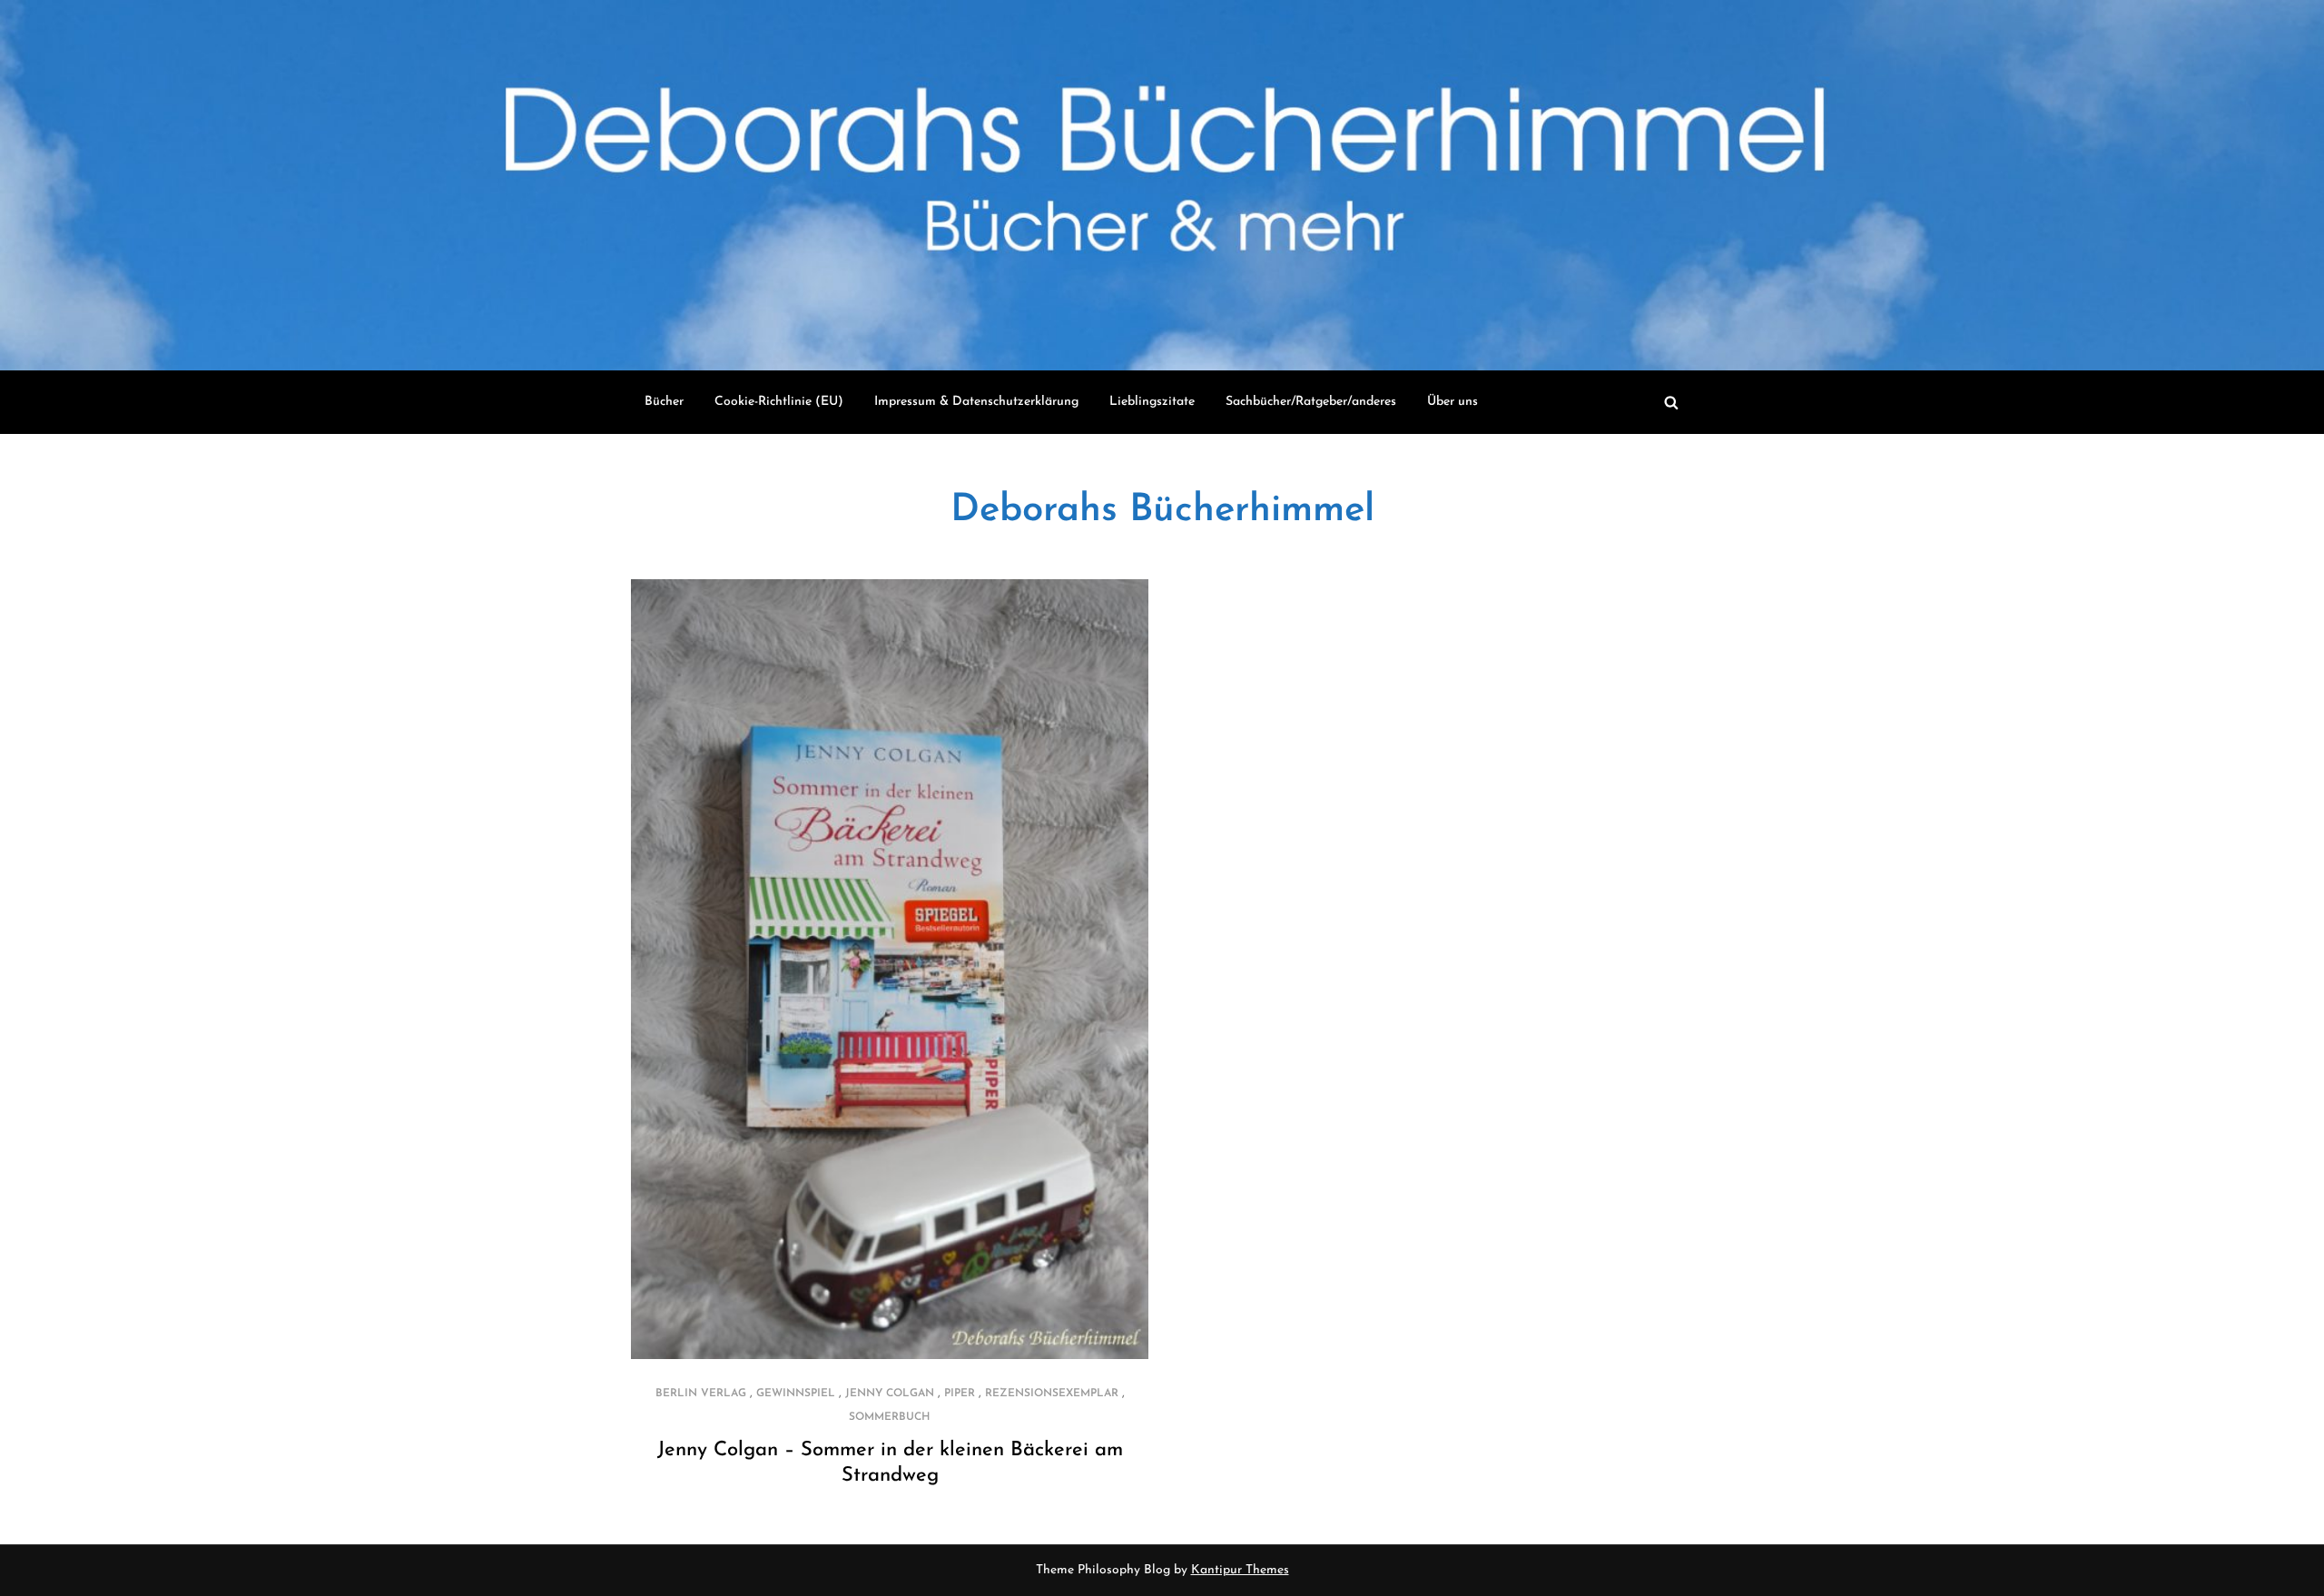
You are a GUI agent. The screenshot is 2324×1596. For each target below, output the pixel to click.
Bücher (664, 402)
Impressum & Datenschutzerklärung (976, 402)
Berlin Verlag (701, 1394)
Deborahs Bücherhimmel (1162, 511)
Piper (960, 1394)
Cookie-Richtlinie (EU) (779, 402)
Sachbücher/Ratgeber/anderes (1311, 402)
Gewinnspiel (796, 1394)
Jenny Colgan (890, 1394)
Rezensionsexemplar (1052, 1394)
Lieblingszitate (1152, 402)
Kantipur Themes (1240, 1570)
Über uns (1452, 402)
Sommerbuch (890, 1417)
